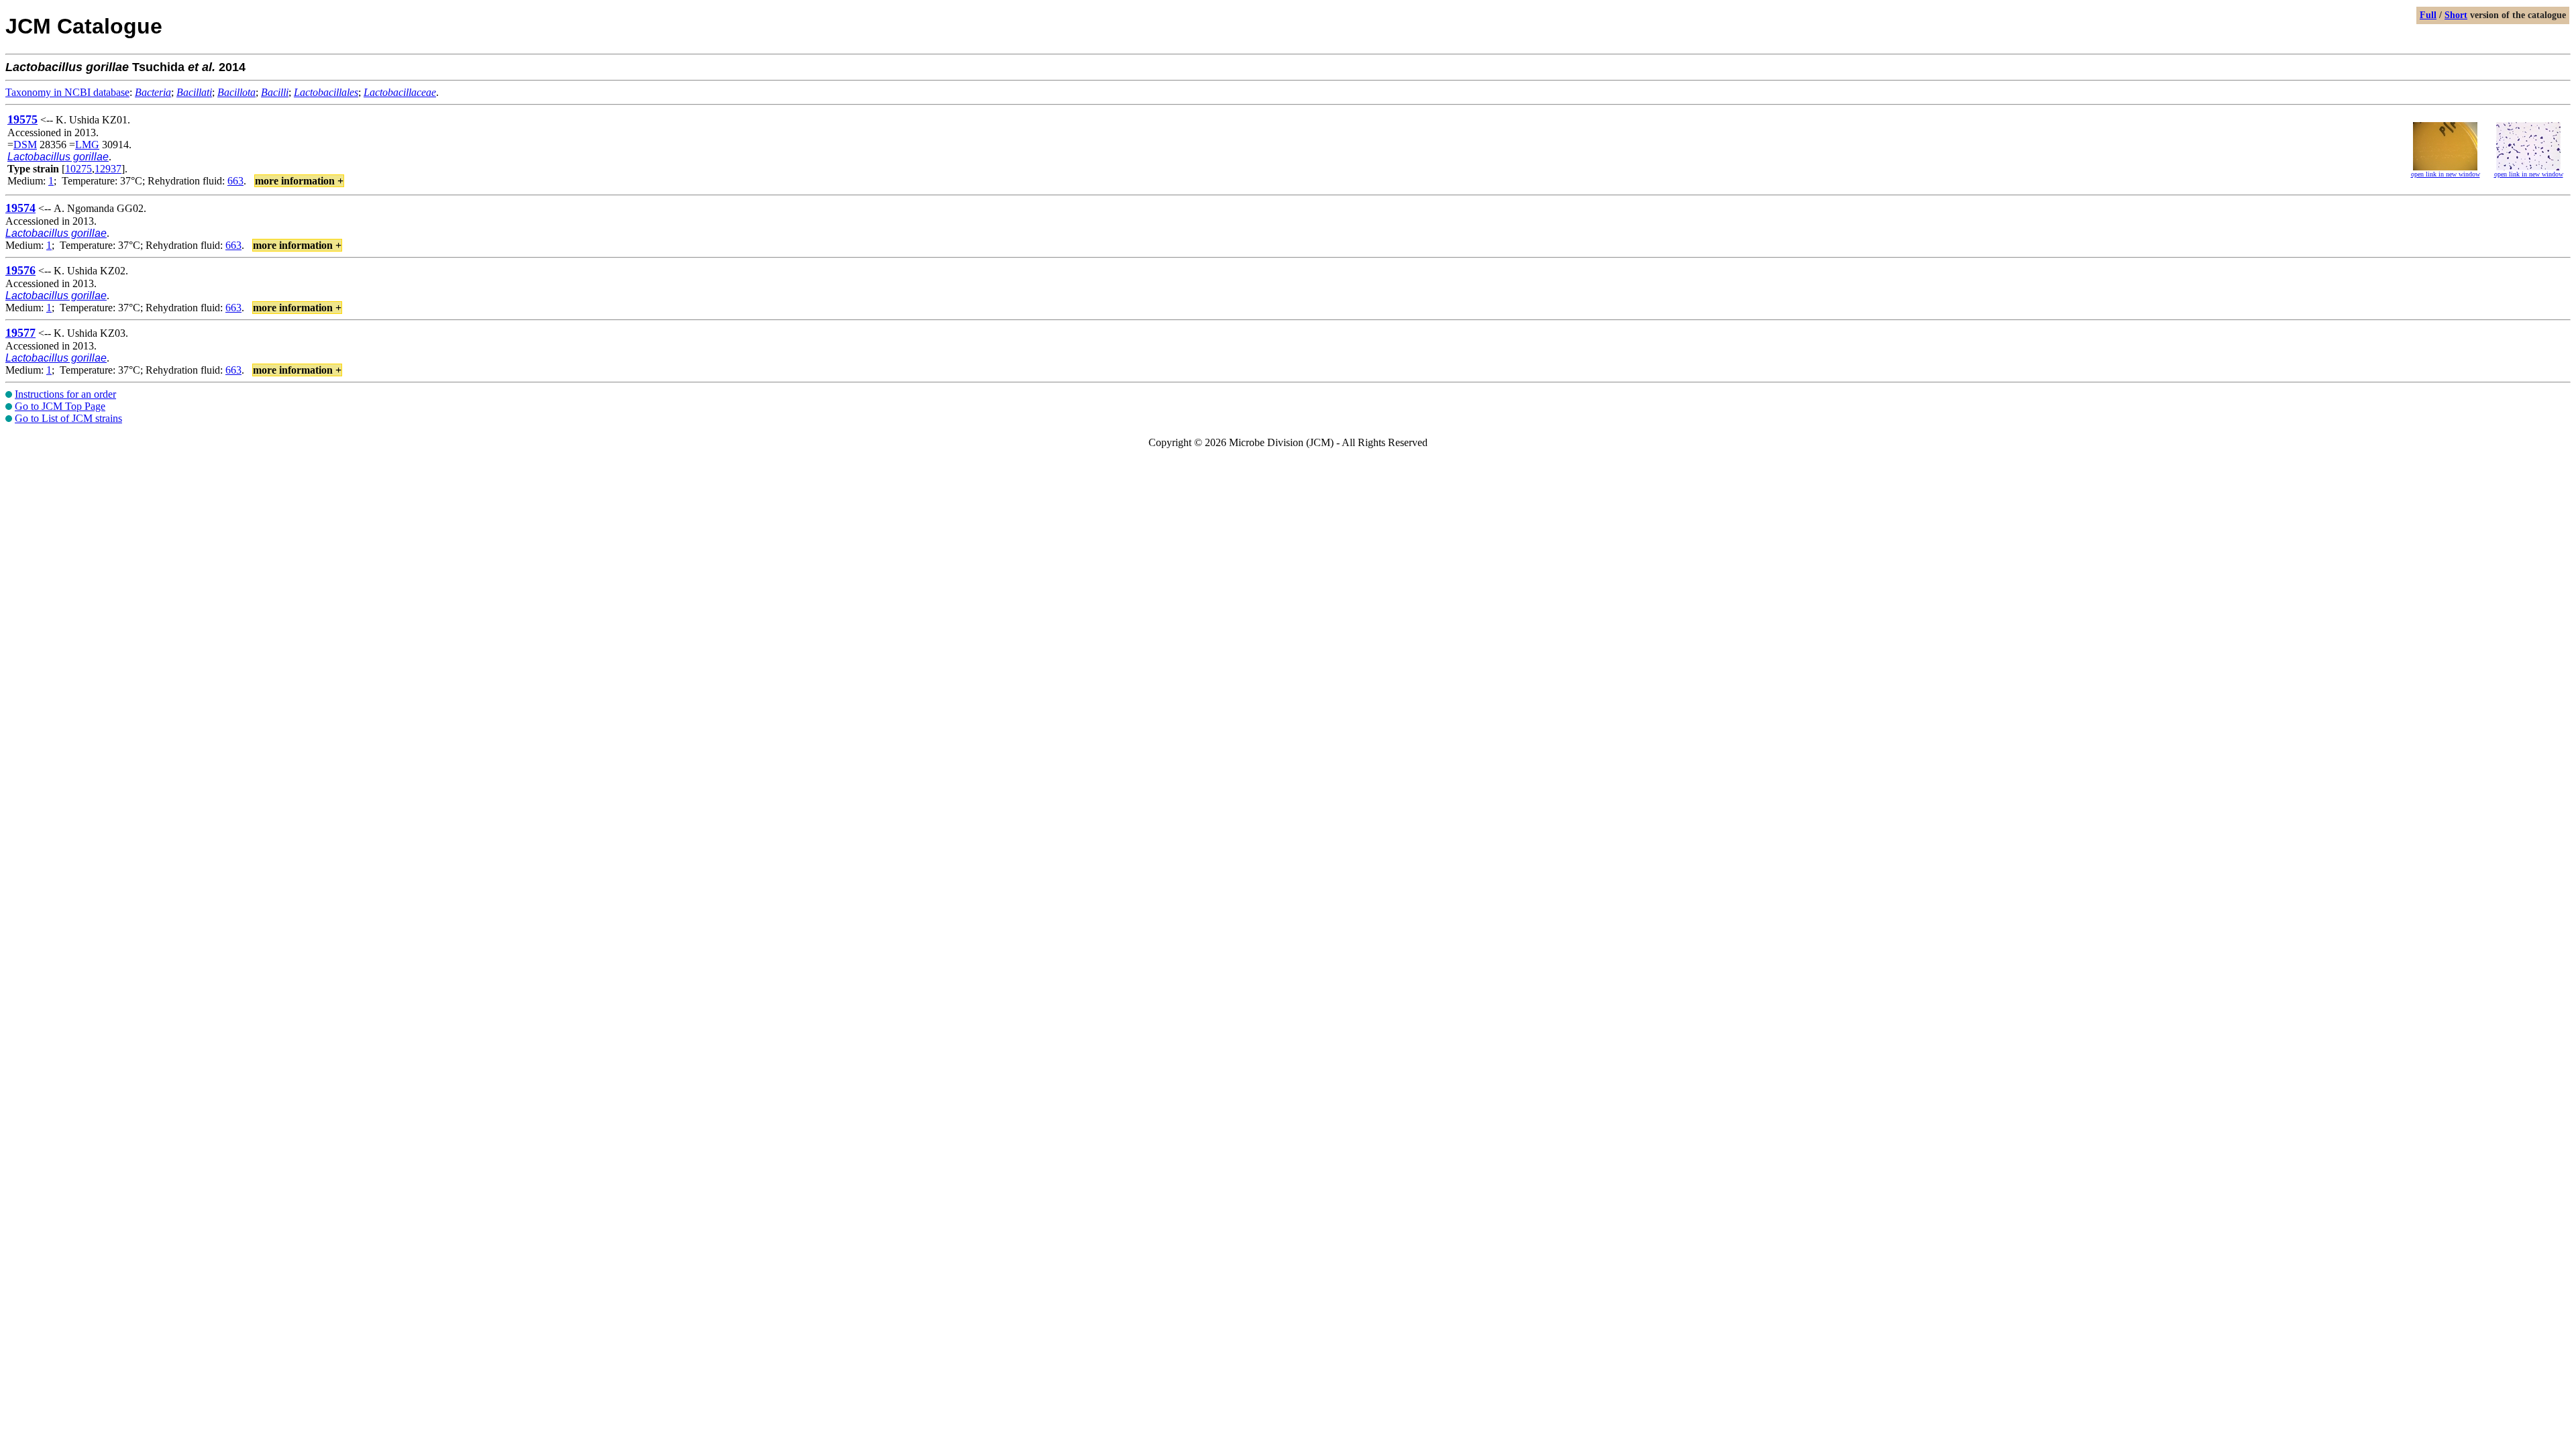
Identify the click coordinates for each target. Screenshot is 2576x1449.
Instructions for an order (65, 394)
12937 (108, 169)
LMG (87, 145)
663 (235, 181)
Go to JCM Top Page (60, 406)
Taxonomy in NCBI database (67, 92)
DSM (25, 145)
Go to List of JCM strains (68, 418)
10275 (78, 169)
